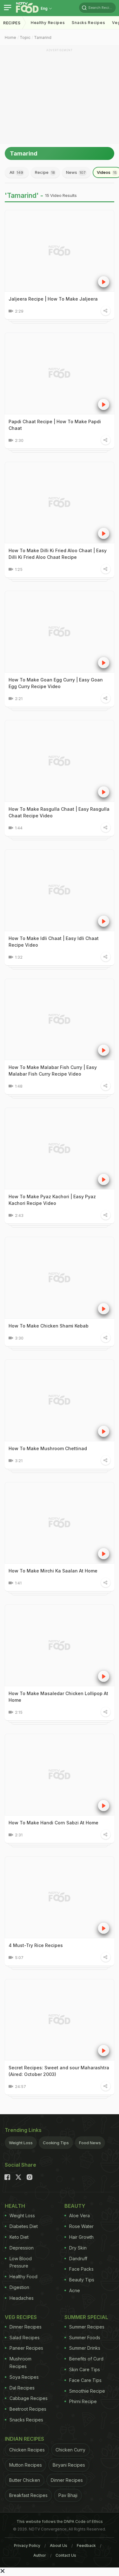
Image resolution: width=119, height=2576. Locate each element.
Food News (90, 2143)
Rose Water (81, 2226)
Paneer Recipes (26, 2348)
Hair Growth (81, 2237)
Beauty (75, 2206)
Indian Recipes (24, 2439)
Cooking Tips (56, 2143)
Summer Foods (85, 2338)
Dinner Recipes (26, 2327)
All (16, 172)
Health (15, 2206)
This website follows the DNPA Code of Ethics (60, 2521)
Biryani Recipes (69, 2465)
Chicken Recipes (27, 2450)
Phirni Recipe (83, 2401)
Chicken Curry (70, 2450)
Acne (75, 2290)
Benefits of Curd (86, 2359)
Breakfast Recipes (28, 2495)
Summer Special (86, 2317)
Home (10, 37)
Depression (22, 2248)
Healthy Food (23, 2277)
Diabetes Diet (24, 2226)
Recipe (45, 172)
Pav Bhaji (68, 2495)
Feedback (86, 2545)
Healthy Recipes (48, 23)
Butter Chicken (25, 2480)
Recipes (12, 23)
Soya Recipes (24, 2377)
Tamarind (43, 37)
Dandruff (78, 2259)
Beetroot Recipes (28, 2409)
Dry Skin (78, 2248)
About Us (59, 2545)
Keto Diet (19, 2237)
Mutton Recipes (26, 2465)
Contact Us (66, 2555)
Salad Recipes (25, 2338)
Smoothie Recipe (87, 2391)
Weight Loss (21, 2143)
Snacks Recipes (88, 23)
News (76, 172)
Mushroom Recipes (20, 2362)
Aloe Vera (79, 2216)
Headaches (22, 2298)
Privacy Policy (27, 2545)
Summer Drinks (85, 2348)
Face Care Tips (85, 2380)
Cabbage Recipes (29, 2398)
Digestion (19, 2287)
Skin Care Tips (85, 2369)
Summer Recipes (87, 2327)
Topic (25, 37)
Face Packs (81, 2269)
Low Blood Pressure (21, 2262)
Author (40, 2555)
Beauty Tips (82, 2280)
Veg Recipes (21, 2317)
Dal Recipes (22, 2388)
